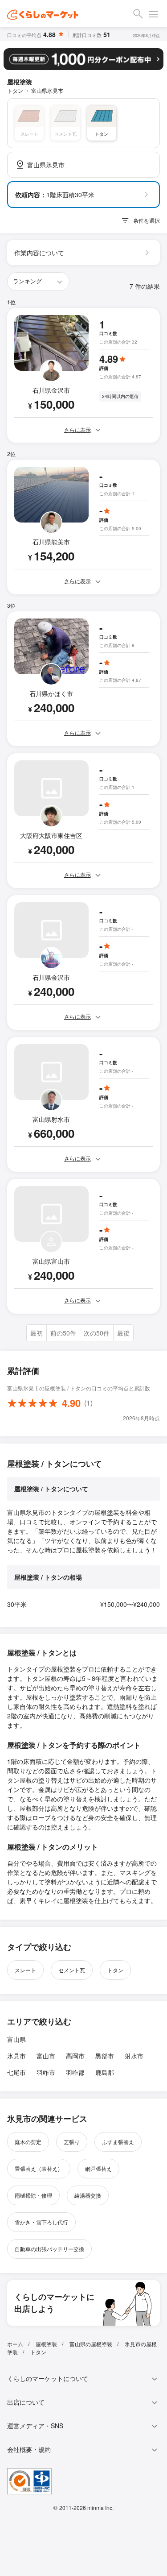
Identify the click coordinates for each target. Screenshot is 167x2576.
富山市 (46, 2056)
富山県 (16, 2039)
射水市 (134, 2056)
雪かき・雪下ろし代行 (41, 2222)
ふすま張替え (118, 2142)
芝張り (72, 2142)
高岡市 (75, 2056)
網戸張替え (98, 2168)
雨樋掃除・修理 (33, 2195)
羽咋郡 (75, 2072)
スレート (25, 1970)
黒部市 (105, 2056)
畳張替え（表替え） (39, 2168)
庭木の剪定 (28, 2142)
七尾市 (16, 2072)
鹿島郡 (105, 2072)
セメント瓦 (72, 1970)
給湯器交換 (88, 2195)
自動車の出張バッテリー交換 (49, 2249)
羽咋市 (46, 2072)
